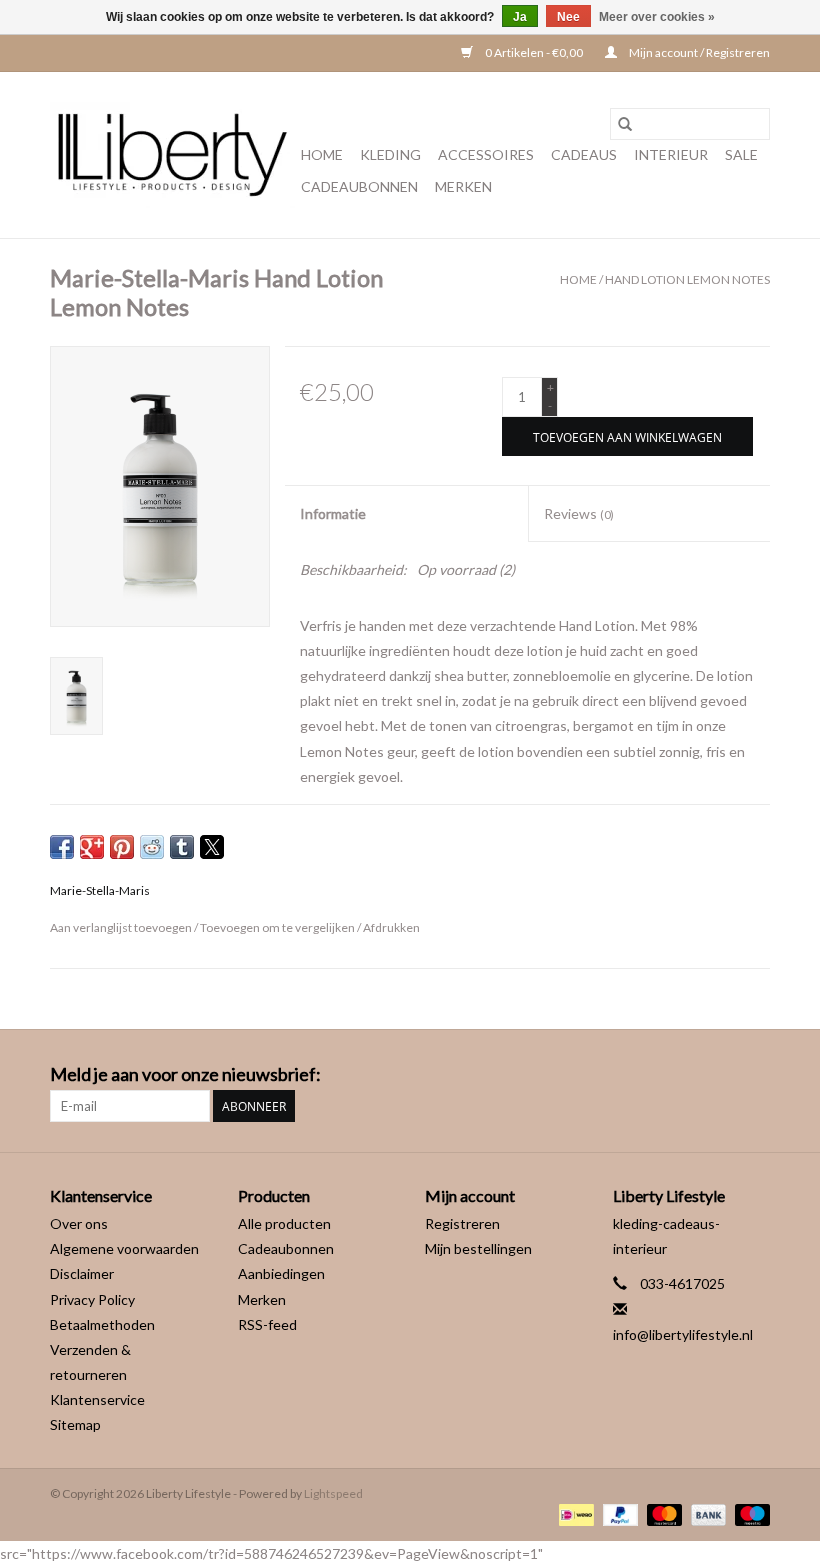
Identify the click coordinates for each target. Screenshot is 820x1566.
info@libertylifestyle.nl (683, 1334)
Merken (463, 186)
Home (322, 154)
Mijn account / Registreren (698, 52)
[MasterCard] (662, 1513)
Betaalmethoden (102, 1324)
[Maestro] (749, 1513)
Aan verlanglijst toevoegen (122, 927)
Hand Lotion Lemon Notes (687, 279)
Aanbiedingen (281, 1273)
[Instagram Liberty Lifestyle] (754, 1075)
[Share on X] (212, 847)
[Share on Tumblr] (182, 847)
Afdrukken (391, 927)
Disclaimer (82, 1273)
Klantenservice (97, 1399)
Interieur (671, 154)
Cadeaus (584, 154)
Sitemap (75, 1424)
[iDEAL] (573, 1513)
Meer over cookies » (657, 17)
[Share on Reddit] (152, 847)
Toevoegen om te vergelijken (278, 927)
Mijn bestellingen (478, 1248)
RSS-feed (267, 1324)
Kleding (390, 154)
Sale (741, 154)
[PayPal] (618, 1513)
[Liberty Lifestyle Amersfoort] (172, 155)
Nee (568, 17)
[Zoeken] (625, 124)
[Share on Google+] (92, 847)
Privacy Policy (92, 1299)
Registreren (462, 1223)
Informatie (333, 513)
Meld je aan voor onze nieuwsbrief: (185, 1074)
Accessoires (486, 154)
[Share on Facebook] (62, 847)
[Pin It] (122, 847)
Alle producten (284, 1223)
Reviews (579, 513)
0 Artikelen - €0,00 (534, 52)
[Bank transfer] (706, 1513)
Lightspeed (333, 1493)
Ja (520, 17)
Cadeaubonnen (359, 186)
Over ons (79, 1223)
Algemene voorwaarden (124, 1248)
